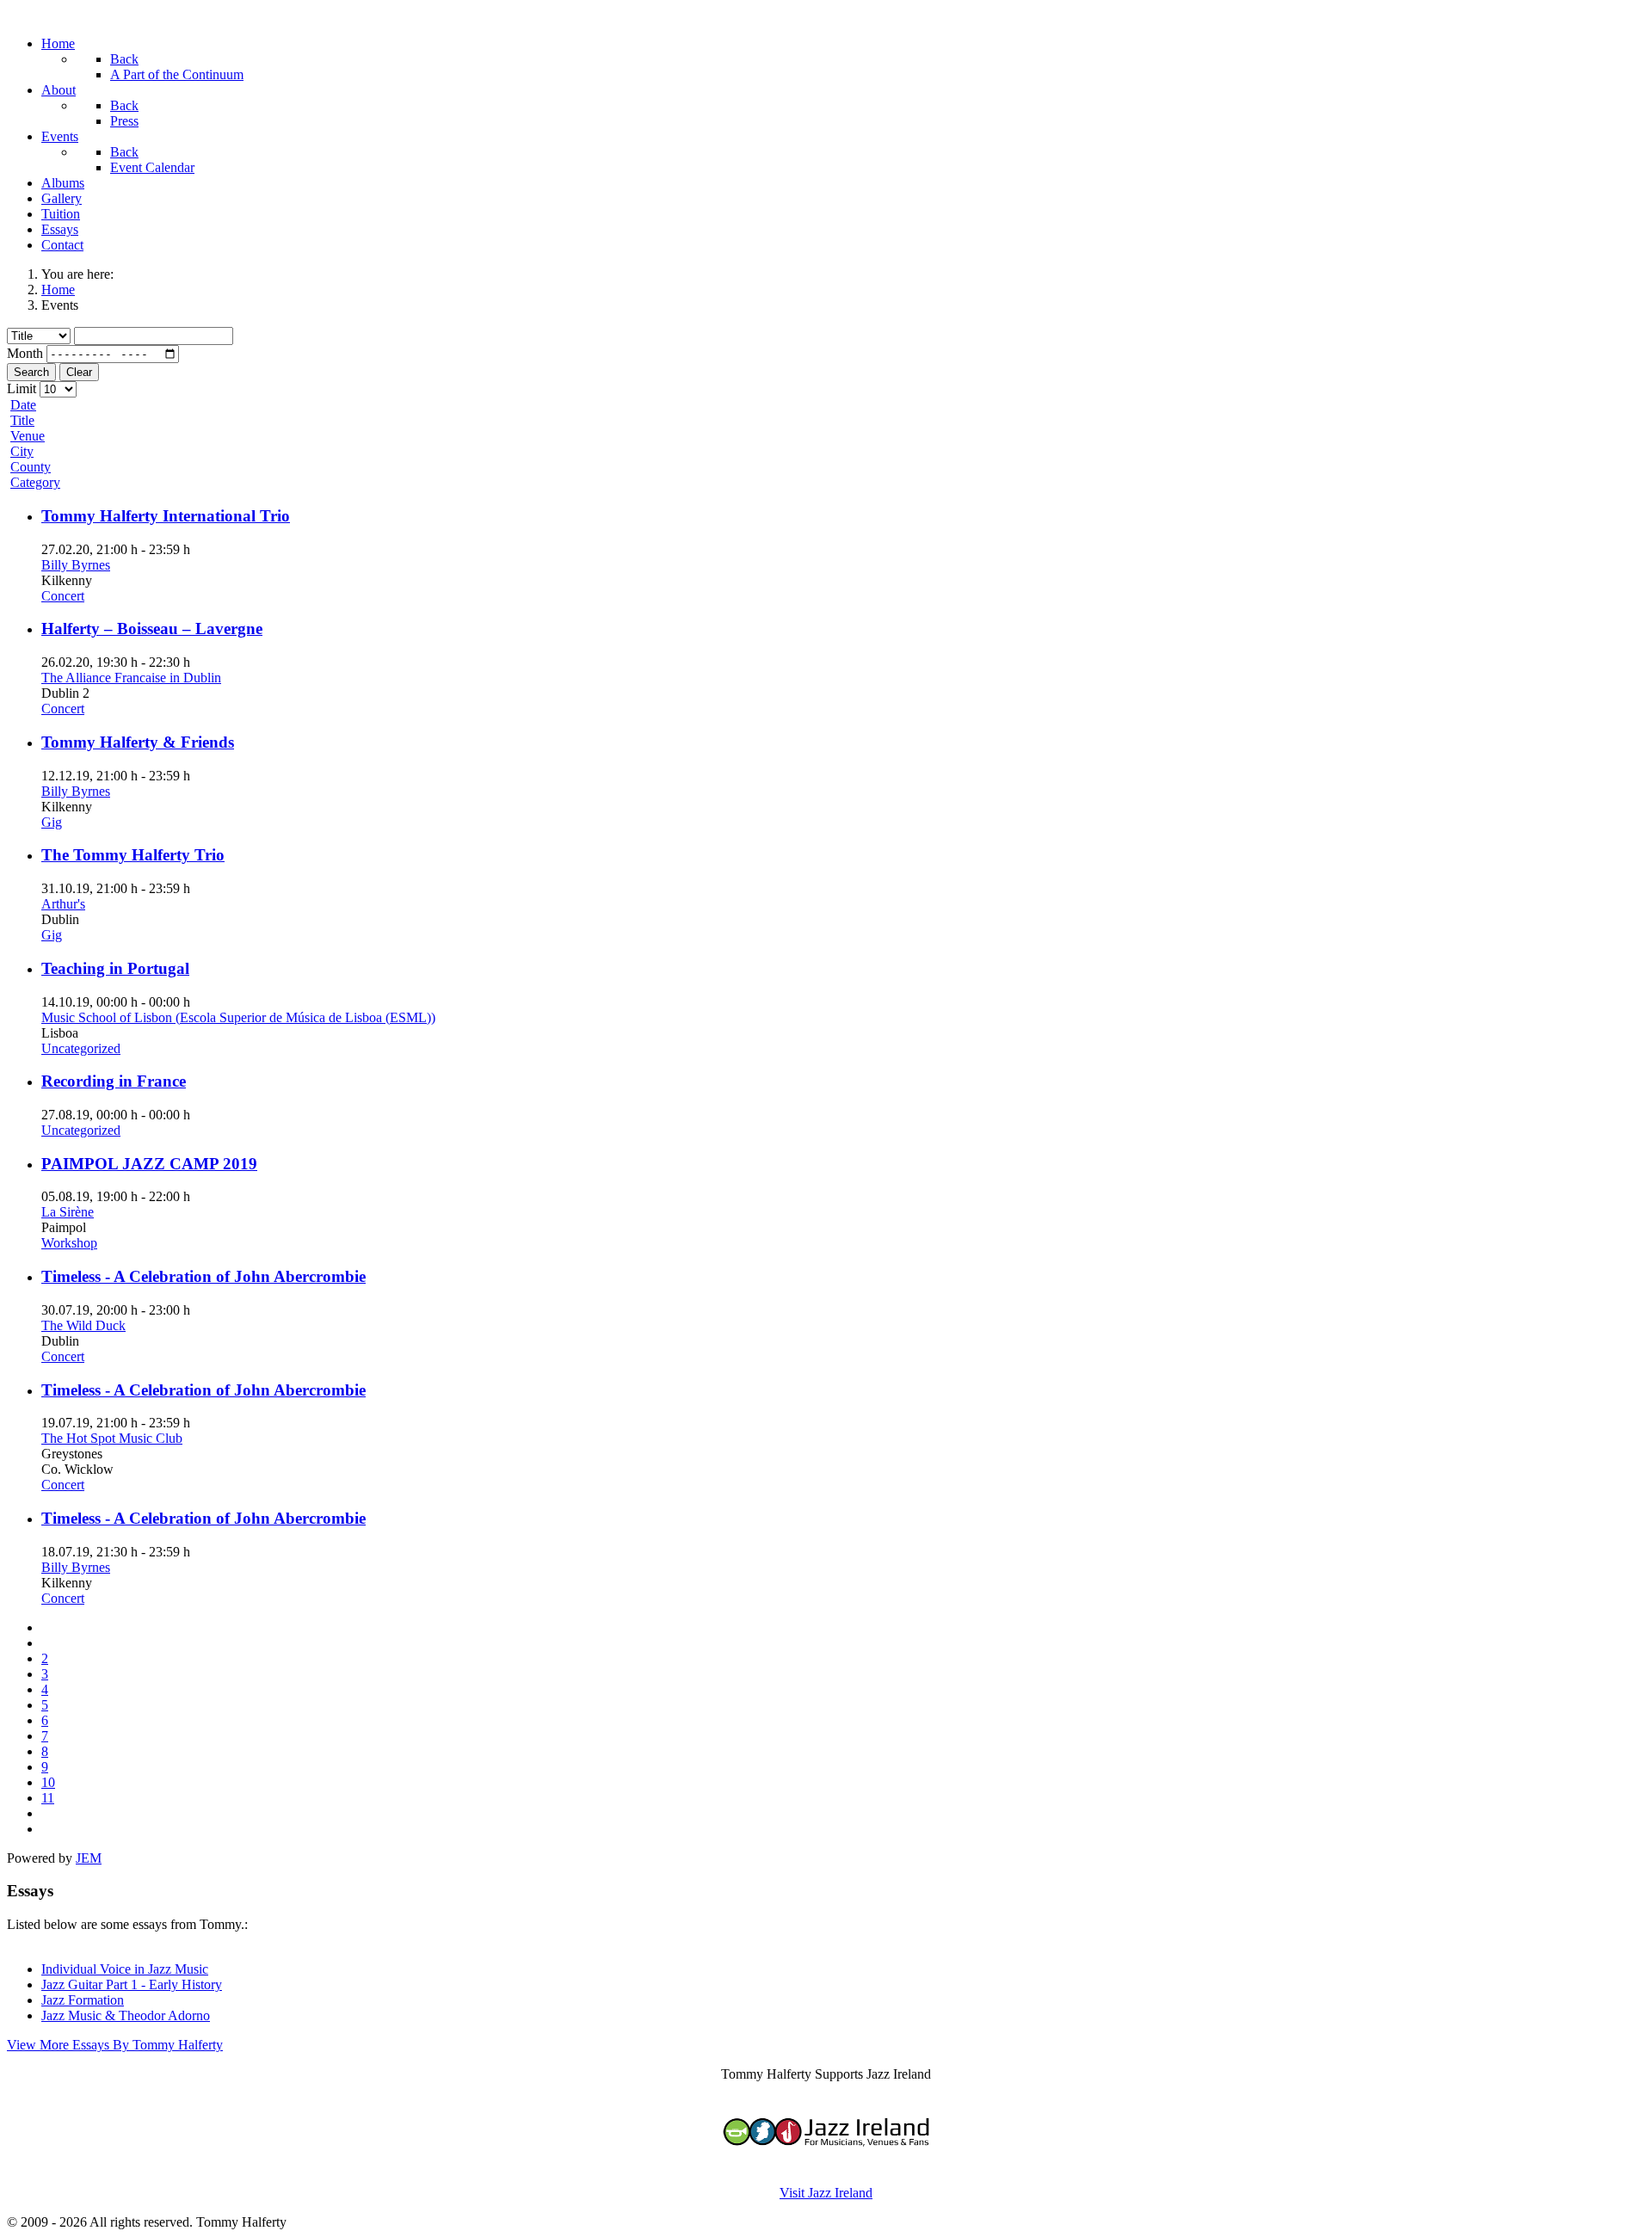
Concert (63, 596)
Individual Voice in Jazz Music (125, 1969)
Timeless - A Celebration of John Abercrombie (203, 1276)
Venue (28, 436)
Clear (79, 372)
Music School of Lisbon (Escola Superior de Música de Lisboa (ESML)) (238, 1017)
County (31, 467)
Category (35, 482)
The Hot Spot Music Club (112, 1438)
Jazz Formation (83, 2000)
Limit (22, 388)
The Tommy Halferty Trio (133, 855)
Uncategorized (81, 1048)
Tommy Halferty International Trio (166, 516)
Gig (52, 822)
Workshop (69, 1243)
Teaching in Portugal (115, 968)
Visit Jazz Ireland (826, 2193)
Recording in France (114, 1081)
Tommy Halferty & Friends (138, 742)
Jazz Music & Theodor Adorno (126, 2015)
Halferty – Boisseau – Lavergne (152, 629)
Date (23, 405)
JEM (89, 1858)
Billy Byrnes (76, 565)
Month (25, 353)
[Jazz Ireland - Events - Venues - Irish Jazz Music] (826, 2163)
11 (48, 1798)
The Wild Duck (83, 1325)
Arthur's (63, 904)
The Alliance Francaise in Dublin (131, 678)
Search (31, 372)
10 (48, 1782)
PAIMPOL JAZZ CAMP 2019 (149, 1164)
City (22, 451)
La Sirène (68, 1212)
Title (22, 420)
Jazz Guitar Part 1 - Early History (132, 1984)
